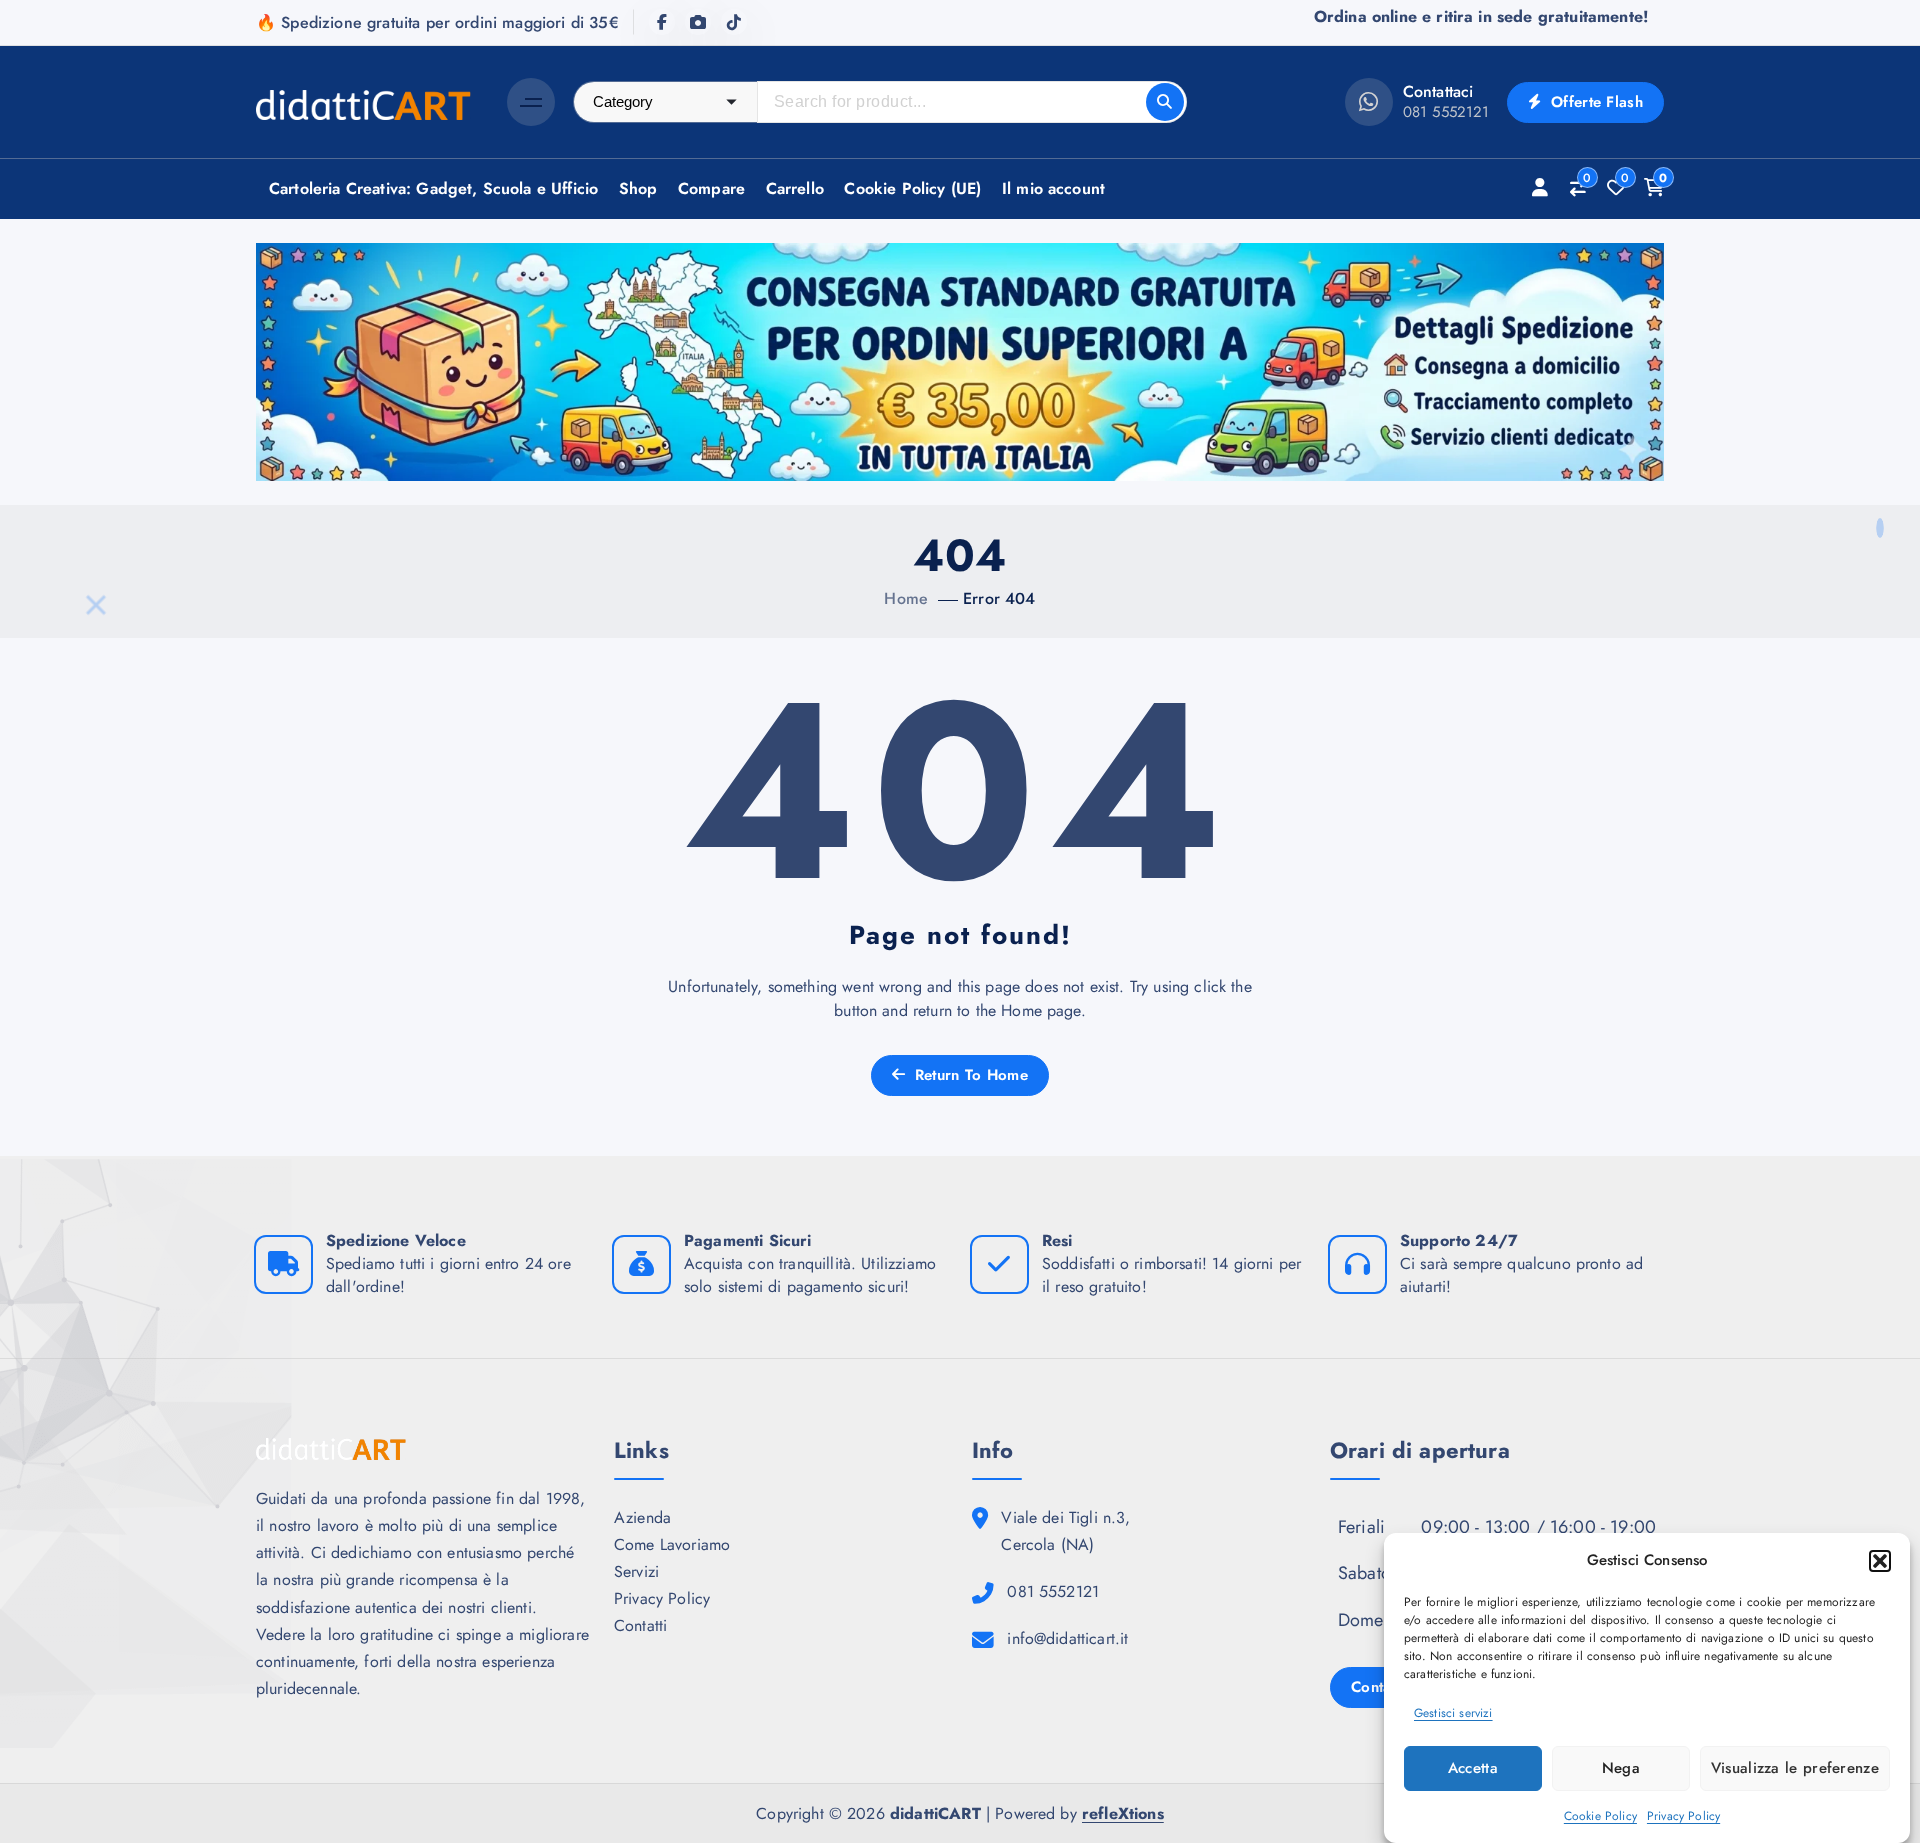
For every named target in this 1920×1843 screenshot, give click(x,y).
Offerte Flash (1594, 102)
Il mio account (1053, 188)
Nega (1621, 1768)
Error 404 (999, 598)
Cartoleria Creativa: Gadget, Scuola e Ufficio (433, 188)
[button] (1880, 1561)
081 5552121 (1446, 112)
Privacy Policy (1683, 1816)
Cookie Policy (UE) (912, 188)
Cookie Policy (1600, 1816)
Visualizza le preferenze (1795, 1768)
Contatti (640, 1625)
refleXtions (1123, 1813)
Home (906, 598)
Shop (638, 188)
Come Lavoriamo (672, 1544)
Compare (711, 188)
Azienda (642, 1517)
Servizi (636, 1571)
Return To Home (968, 1075)
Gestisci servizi (1453, 1714)
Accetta (1473, 1768)
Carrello (795, 188)
